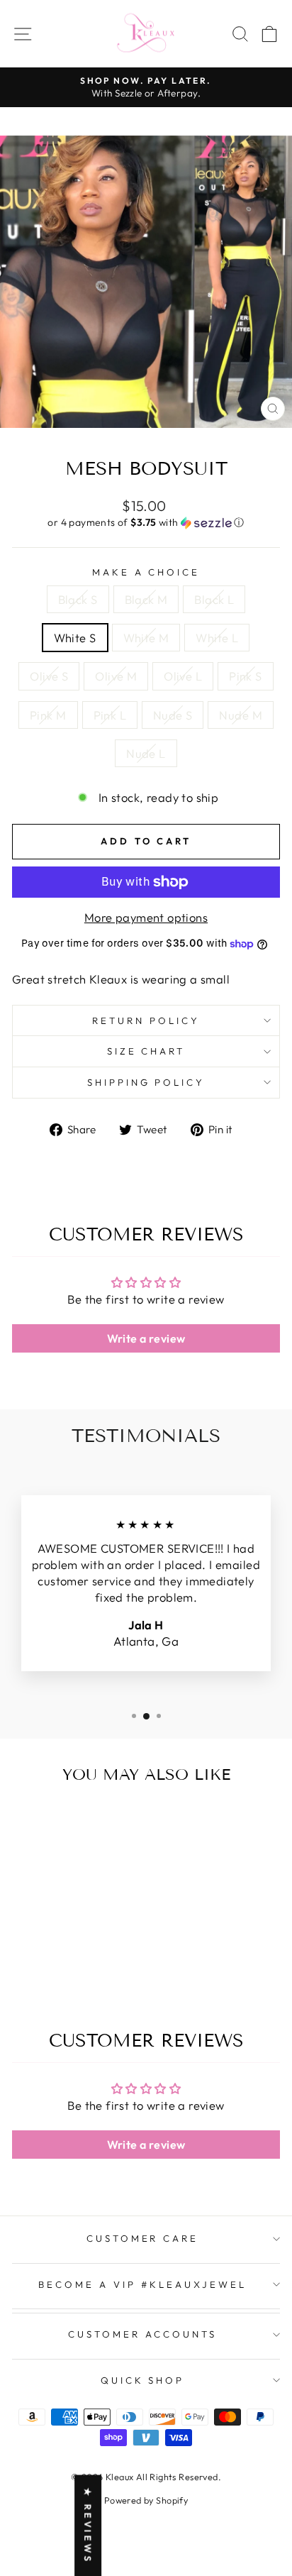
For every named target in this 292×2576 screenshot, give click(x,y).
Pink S (245, 676)
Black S (78, 599)
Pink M (48, 715)
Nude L (146, 753)
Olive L (183, 676)
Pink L (110, 715)
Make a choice (146, 572)
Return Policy (146, 1020)
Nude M (240, 715)
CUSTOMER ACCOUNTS (142, 2334)
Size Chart (146, 1051)
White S (75, 638)
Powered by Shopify (146, 2500)
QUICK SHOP (143, 2380)
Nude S (173, 715)
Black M (146, 599)
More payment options (146, 917)
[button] (146, 523)
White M (146, 638)
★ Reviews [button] (88, 2525)
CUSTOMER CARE (143, 2238)
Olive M (116, 676)
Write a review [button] (146, 1338)
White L (217, 638)
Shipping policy (146, 1082)
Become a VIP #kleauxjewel (142, 2284)
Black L (214, 599)
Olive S (49, 676)
